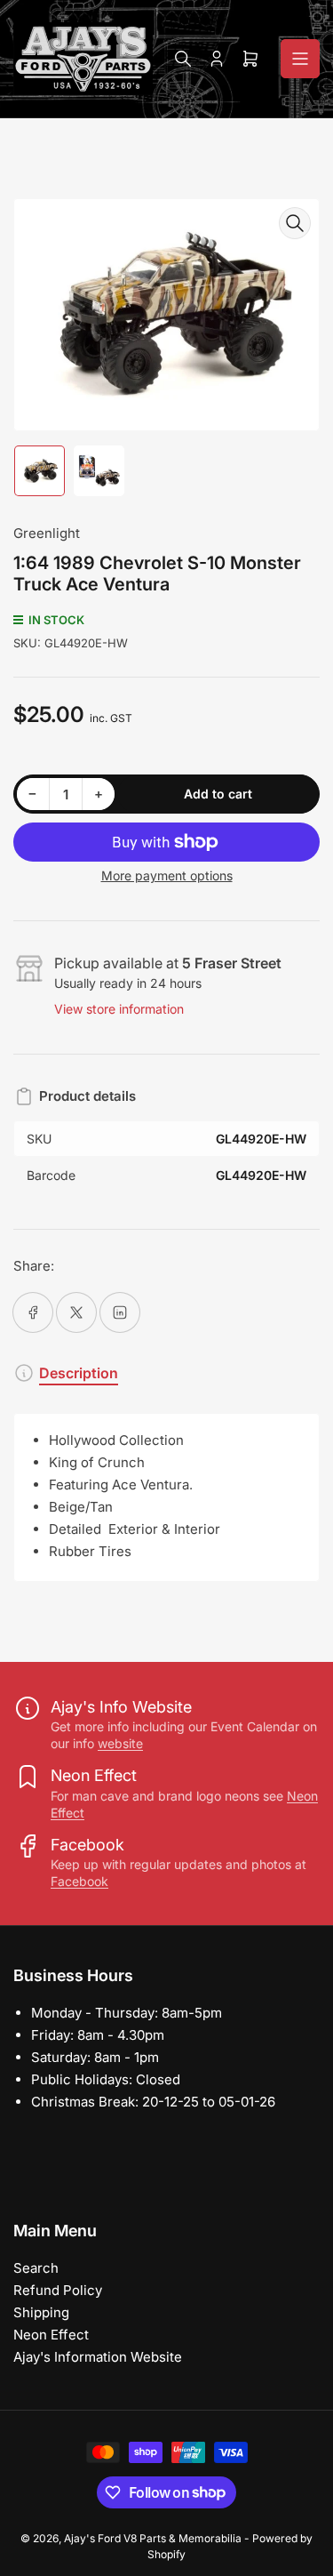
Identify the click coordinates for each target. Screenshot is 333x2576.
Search (36, 2268)
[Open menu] (300, 59)
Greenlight (47, 533)
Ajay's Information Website (98, 2357)
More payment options (167, 875)
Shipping (41, 2312)
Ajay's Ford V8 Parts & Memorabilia (153, 2538)
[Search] (183, 59)
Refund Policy (58, 2290)
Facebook (79, 1881)
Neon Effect (51, 2335)
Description (79, 1373)
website (120, 1743)
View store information (119, 1009)
